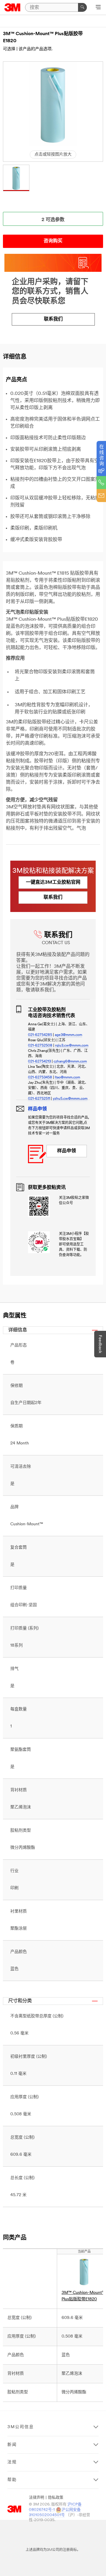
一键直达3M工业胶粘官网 (53, 882)
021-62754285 (40, 1035)
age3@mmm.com (68, 1035)
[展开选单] (98, 8)
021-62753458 (40, 1078)
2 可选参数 (53, 220)
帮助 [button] (12, 2480)
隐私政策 (56, 2498)
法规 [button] (12, 2462)
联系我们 (53, 319)
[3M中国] (13, 7)
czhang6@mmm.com (70, 1062)
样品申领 (67, 1151)
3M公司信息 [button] (21, 2427)
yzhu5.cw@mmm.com (70, 1099)
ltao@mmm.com (67, 1078)
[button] (16, 178)
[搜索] (82, 7)
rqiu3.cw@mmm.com (72, 1046)
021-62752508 (40, 1046)
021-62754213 (39, 1062)
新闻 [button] (12, 2445)
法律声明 (37, 2498)
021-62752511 (39, 1099)
